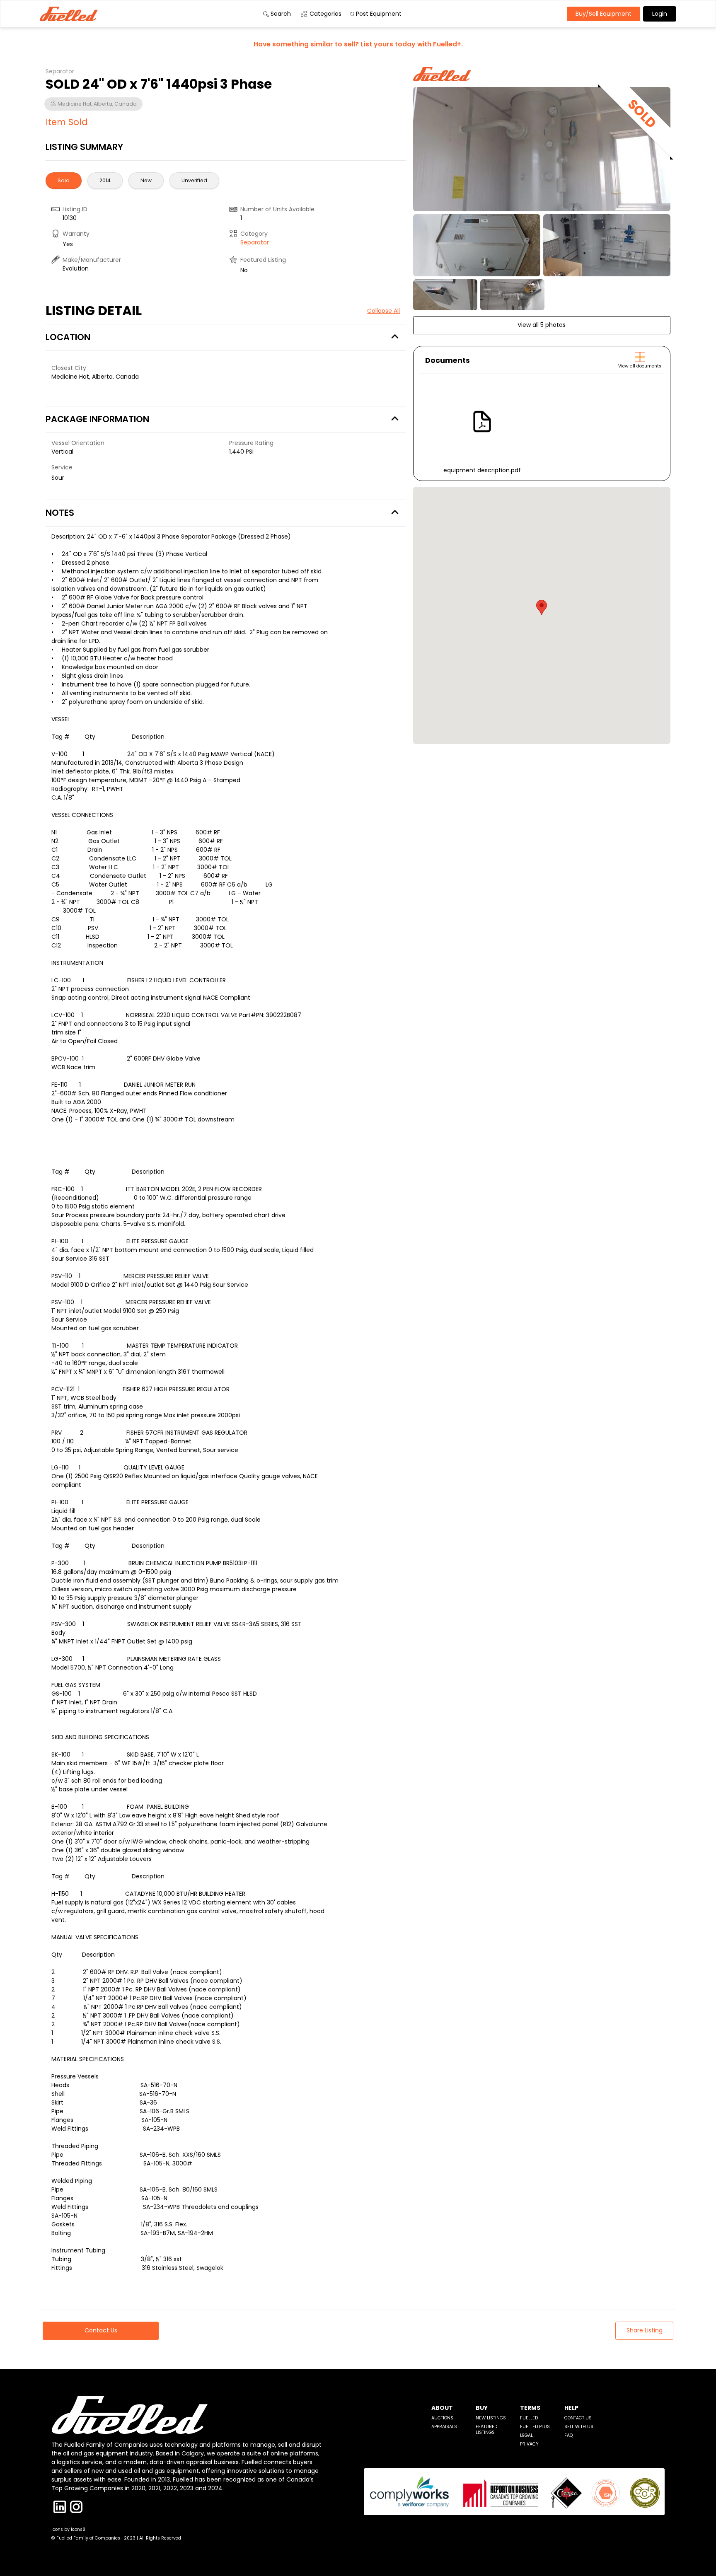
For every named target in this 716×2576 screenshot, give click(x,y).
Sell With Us (579, 2427)
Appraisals (444, 2427)
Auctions (442, 2418)
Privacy (529, 2444)
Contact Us (578, 2418)
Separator (255, 242)
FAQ (568, 2435)
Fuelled (529, 2418)
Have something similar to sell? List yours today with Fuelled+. (358, 44)
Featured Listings (486, 2430)
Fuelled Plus (535, 2427)
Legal (526, 2435)
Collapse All (383, 311)
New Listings (491, 2418)
